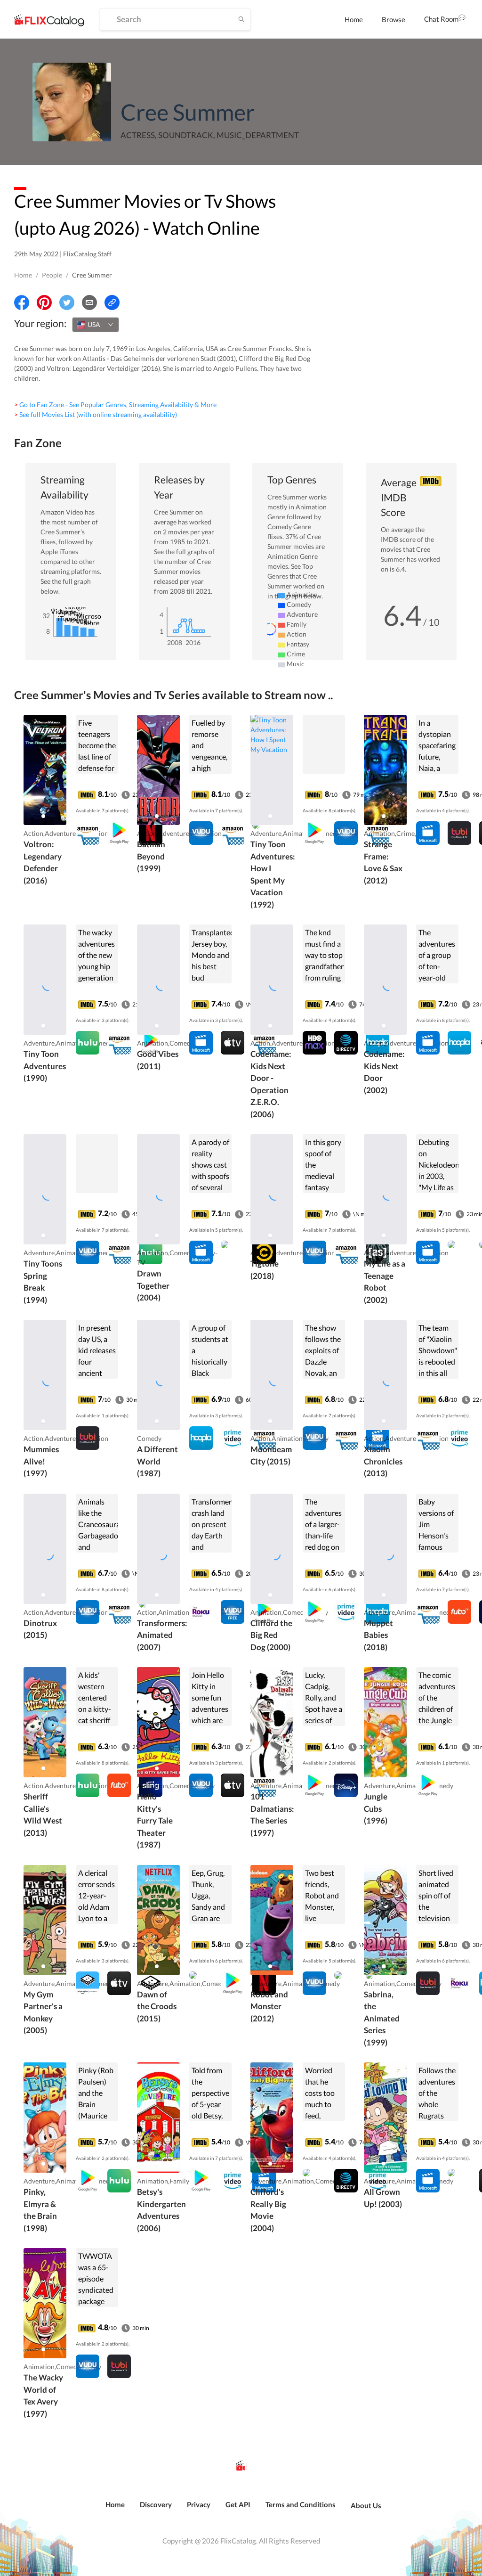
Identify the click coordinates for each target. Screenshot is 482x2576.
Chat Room (441, 19)
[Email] (89, 303)
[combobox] (96, 325)
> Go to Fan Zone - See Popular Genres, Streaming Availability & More (115, 405)
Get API (238, 2504)
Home (354, 19)
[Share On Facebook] (22, 303)
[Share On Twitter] (67, 303)
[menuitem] (354, 19)
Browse (394, 19)
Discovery (156, 2504)
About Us (366, 2505)
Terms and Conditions (301, 2504)
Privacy (199, 2504)
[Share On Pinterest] (44, 303)
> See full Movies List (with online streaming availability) (96, 414)
